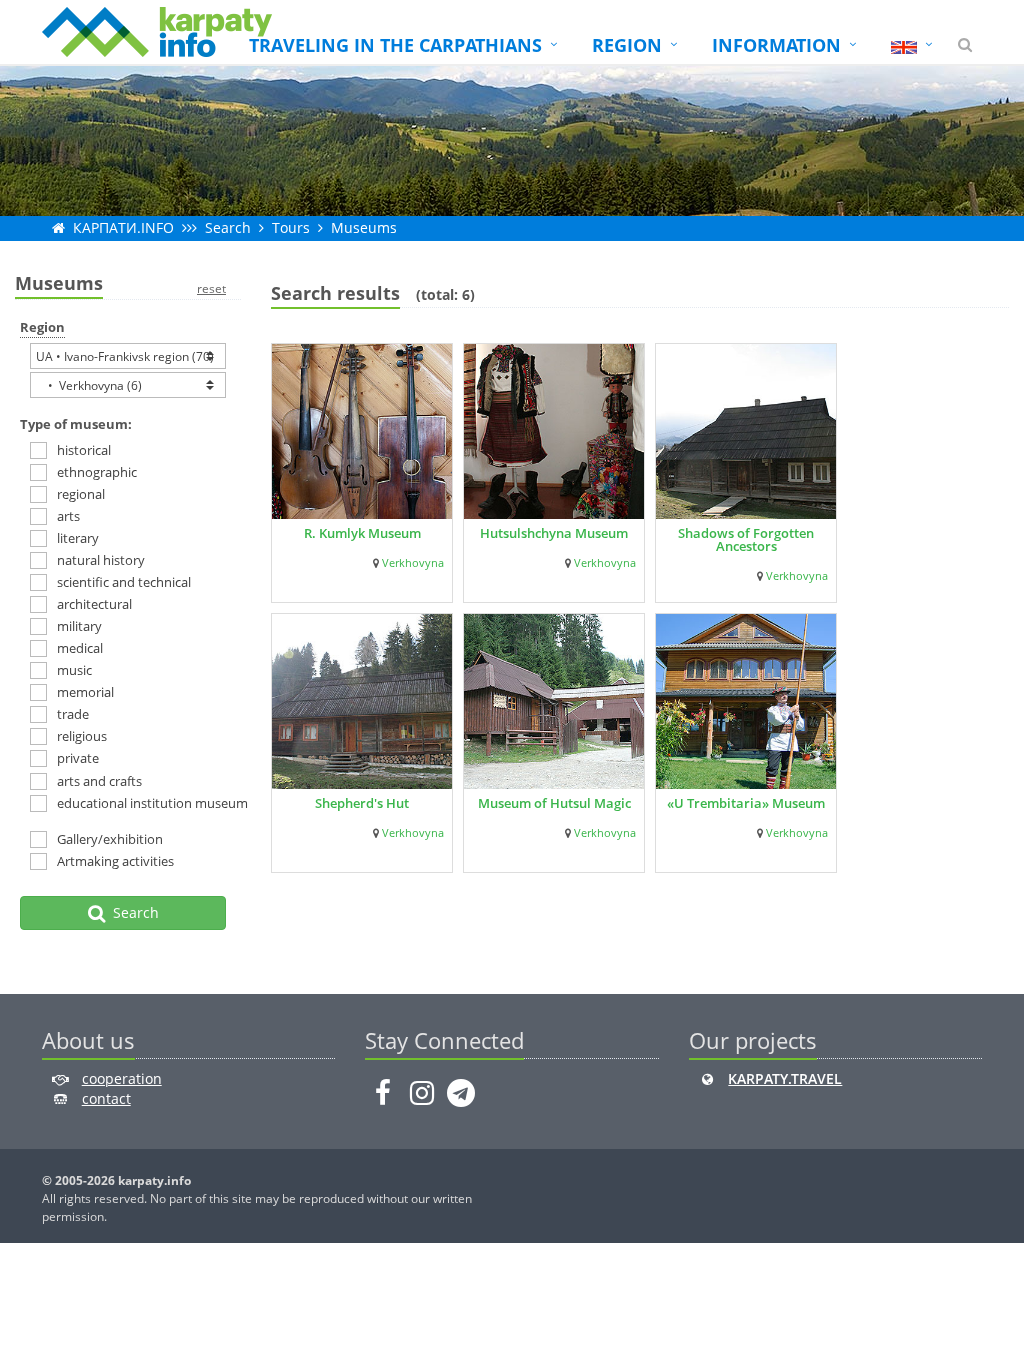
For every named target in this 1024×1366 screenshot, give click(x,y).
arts (68, 516)
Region (42, 327)
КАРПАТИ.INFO (123, 227)
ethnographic (97, 472)
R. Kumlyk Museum (362, 533)
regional (81, 494)
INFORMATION (776, 45)
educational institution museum (134, 803)
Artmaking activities (115, 861)
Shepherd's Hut (362, 803)
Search (228, 227)
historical (84, 450)
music (74, 670)
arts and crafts (99, 781)
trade (73, 714)
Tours (291, 227)
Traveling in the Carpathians (395, 45)
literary (78, 538)
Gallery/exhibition (110, 839)
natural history (101, 560)
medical (80, 648)
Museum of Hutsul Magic (554, 803)
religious (82, 736)
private (78, 758)
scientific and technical (124, 582)
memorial (85, 692)
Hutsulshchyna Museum (554, 533)
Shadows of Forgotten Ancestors (746, 539)
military (79, 626)
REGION (627, 45)
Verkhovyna (413, 563)
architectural (94, 604)
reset (211, 288)
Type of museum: (76, 424)
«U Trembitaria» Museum (746, 803)
